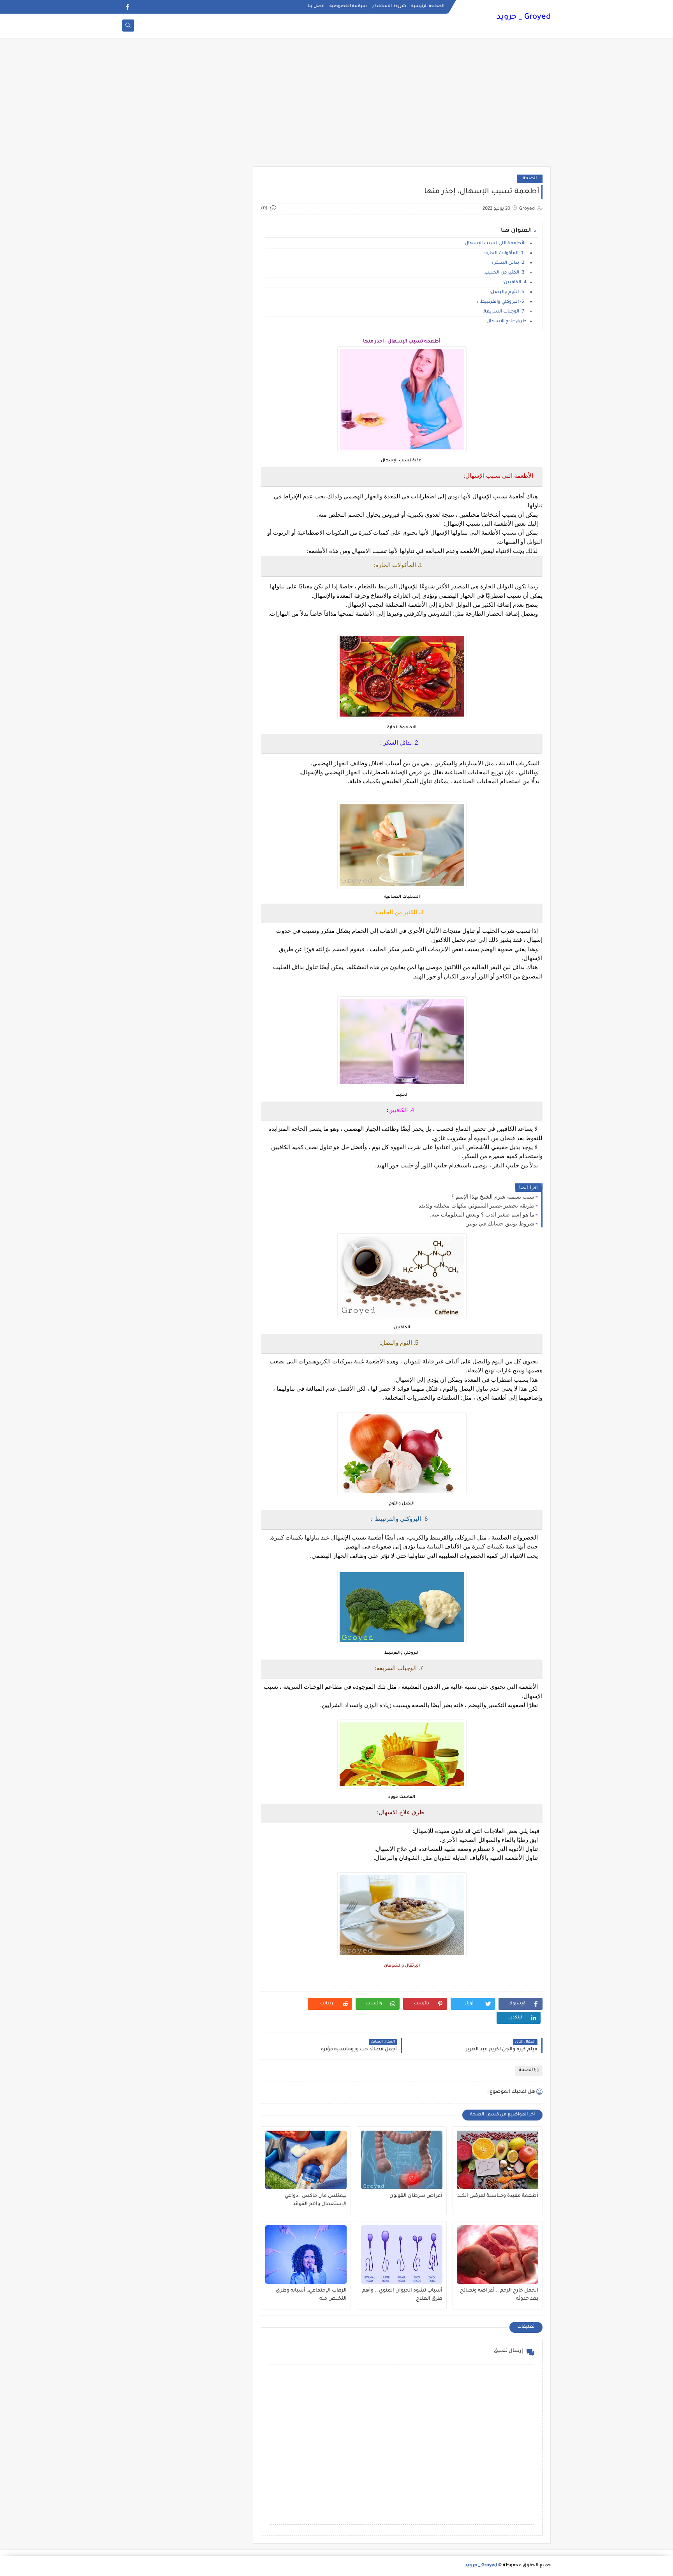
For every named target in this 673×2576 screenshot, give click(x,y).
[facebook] (128, 7)
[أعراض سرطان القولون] (402, 2160)
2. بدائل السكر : (509, 263)
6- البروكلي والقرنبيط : (502, 302)
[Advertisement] (336, 106)
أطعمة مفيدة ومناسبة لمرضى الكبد (498, 2196)
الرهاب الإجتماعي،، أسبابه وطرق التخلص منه (311, 2295)
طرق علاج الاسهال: (506, 322)
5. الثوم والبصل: (508, 292)
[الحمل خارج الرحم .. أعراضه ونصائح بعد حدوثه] (498, 2255)
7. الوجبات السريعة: (505, 312)
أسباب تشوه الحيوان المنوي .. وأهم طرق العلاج (402, 2295)
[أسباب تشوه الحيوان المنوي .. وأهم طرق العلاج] (402, 2255)
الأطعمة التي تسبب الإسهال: (495, 244)
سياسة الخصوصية (348, 6)
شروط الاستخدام (389, 6)
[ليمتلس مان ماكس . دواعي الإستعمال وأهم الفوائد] (306, 2160)
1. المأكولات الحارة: (505, 253)
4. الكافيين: (515, 283)
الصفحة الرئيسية (428, 6)
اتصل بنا (316, 6)
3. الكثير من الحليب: (505, 273)
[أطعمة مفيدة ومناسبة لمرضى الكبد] (498, 2160)
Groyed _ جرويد (524, 18)
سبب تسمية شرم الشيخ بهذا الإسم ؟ (493, 1197)
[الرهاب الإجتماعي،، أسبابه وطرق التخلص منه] (306, 2255)
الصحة (530, 179)
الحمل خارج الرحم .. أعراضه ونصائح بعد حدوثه (499, 2295)
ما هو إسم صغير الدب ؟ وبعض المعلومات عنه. (482, 1215)
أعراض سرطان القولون (416, 2196)
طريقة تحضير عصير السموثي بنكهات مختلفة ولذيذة (476, 1206)
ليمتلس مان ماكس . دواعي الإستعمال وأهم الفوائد (316, 2200)
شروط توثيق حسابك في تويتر (500, 1224)
